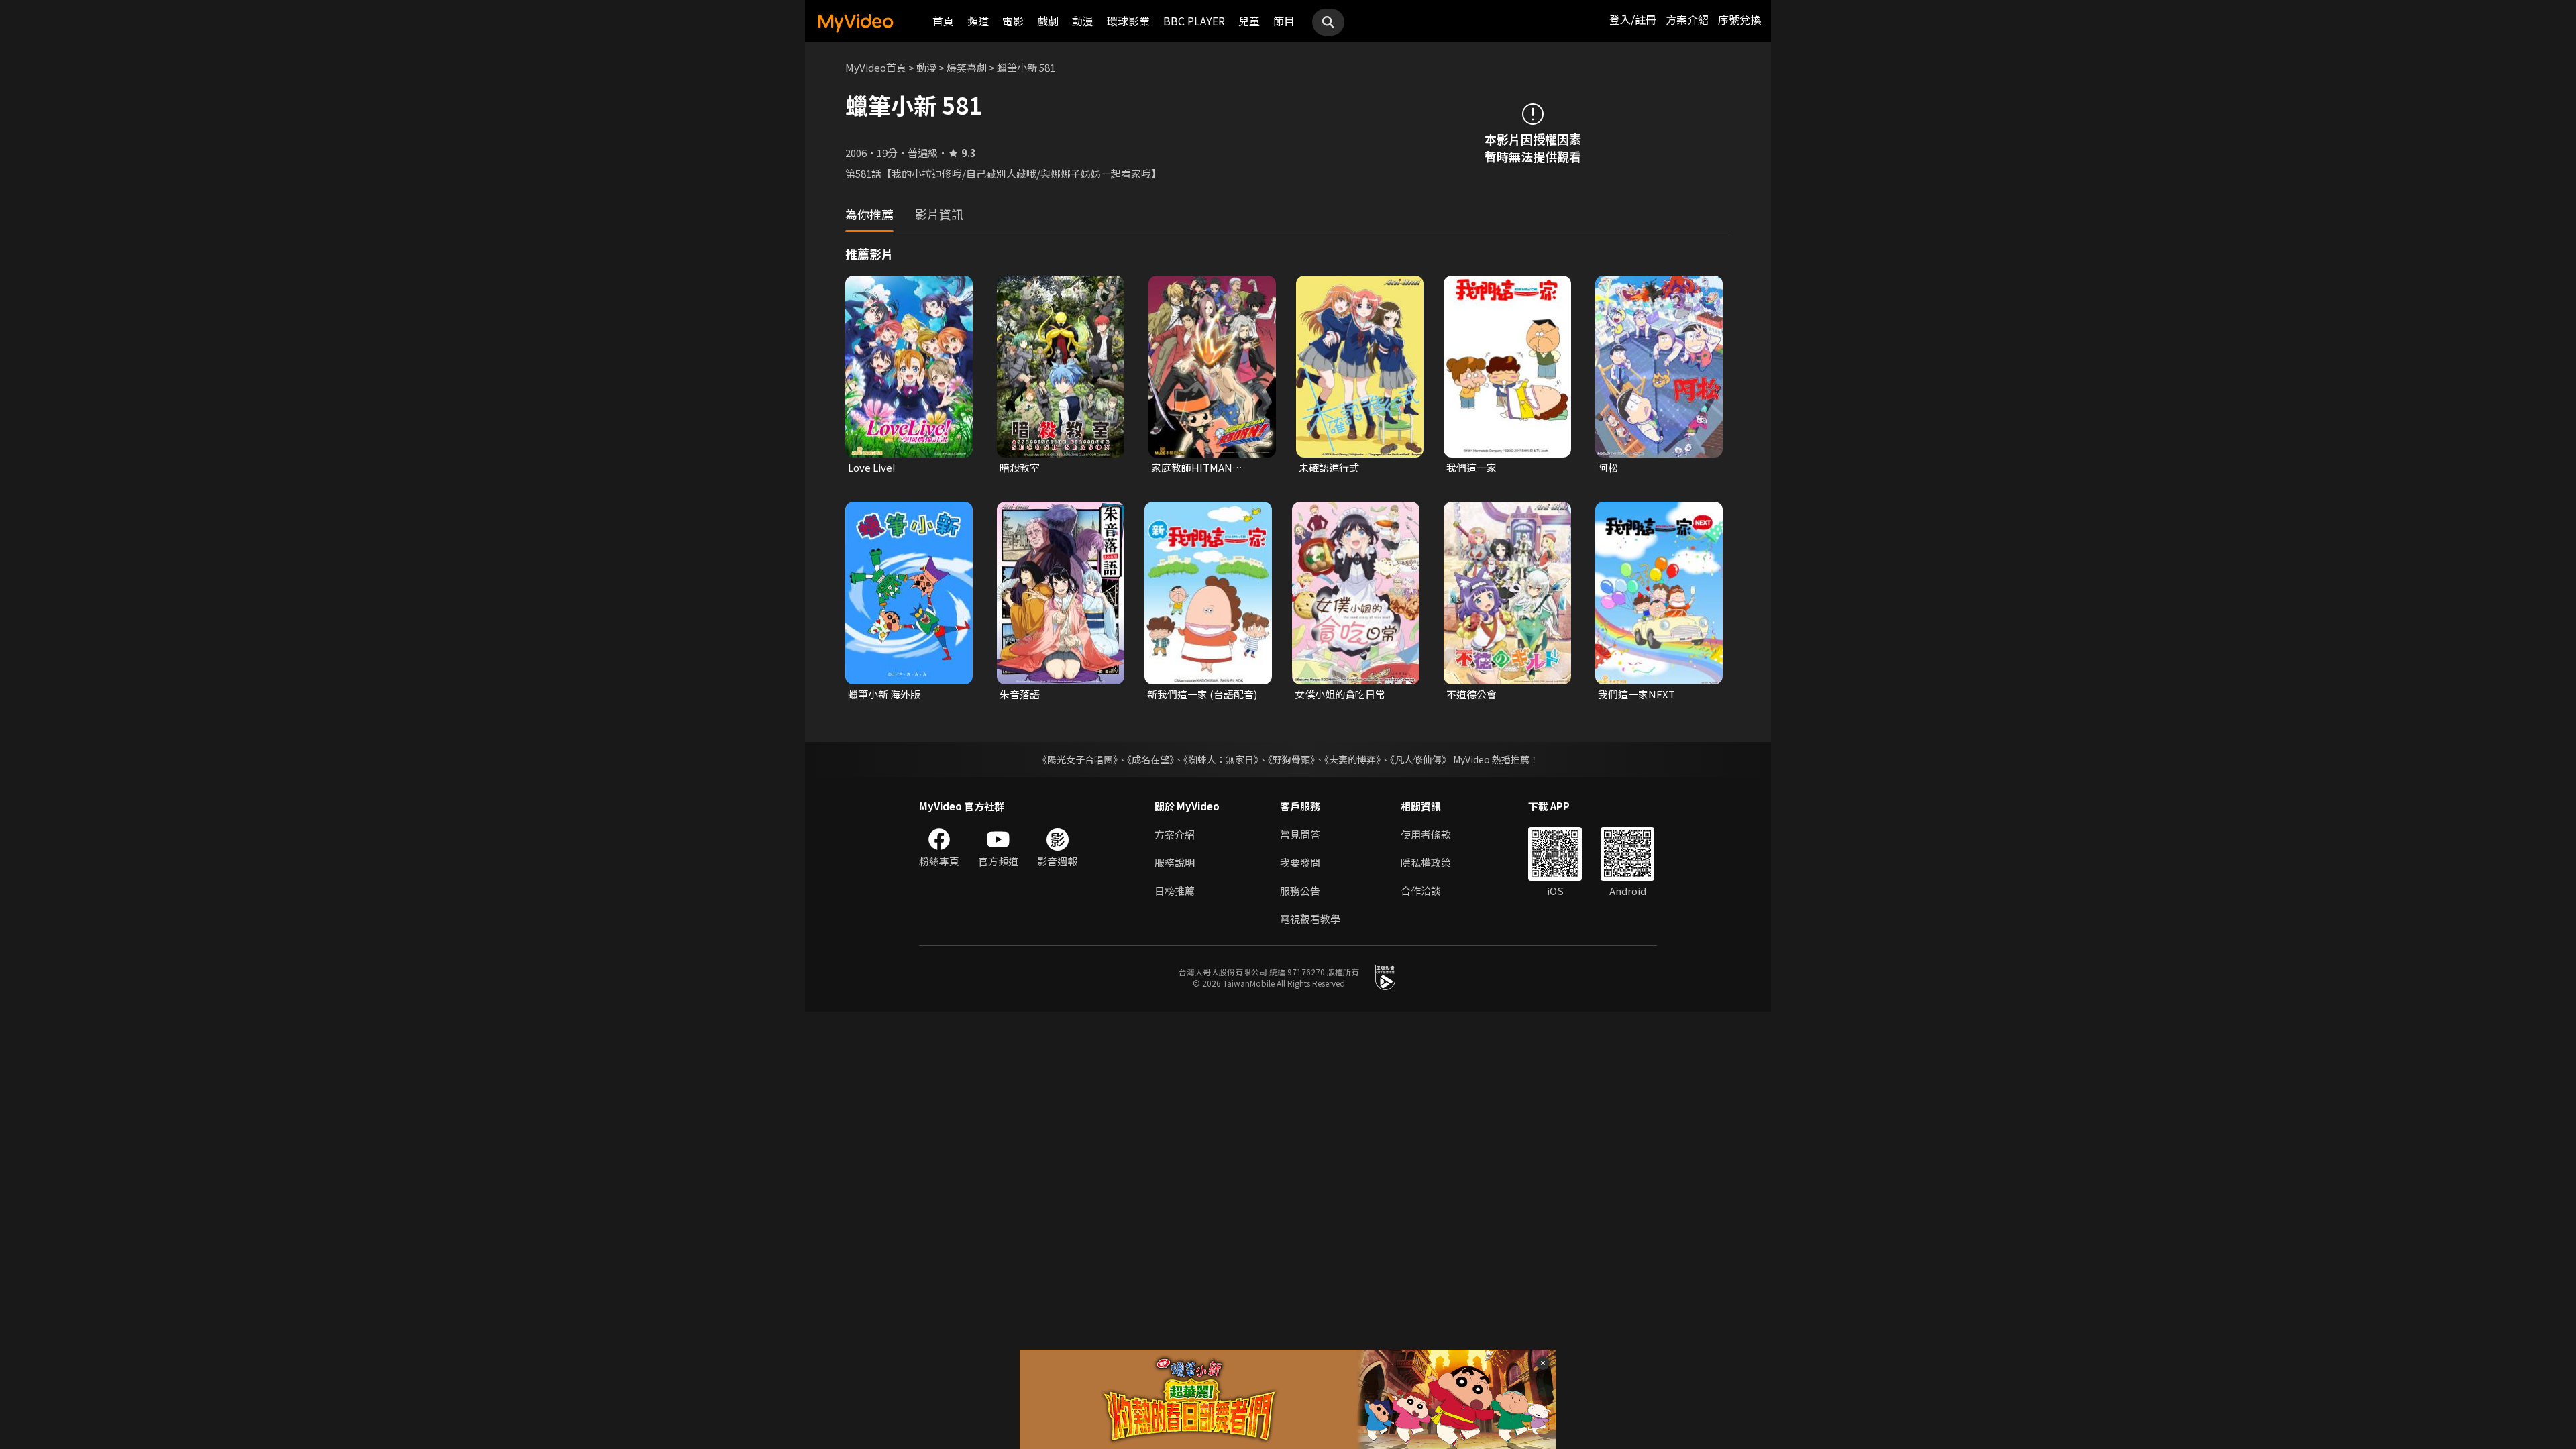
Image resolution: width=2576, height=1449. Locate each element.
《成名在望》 (1150, 759)
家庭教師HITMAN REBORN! (1192, 468)
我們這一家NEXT (1636, 694)
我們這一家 (1471, 467)
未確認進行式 (1329, 467)
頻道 (978, 21)
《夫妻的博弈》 (1352, 759)
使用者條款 (1426, 834)
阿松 (1608, 467)
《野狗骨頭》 (1291, 759)
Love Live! (872, 467)
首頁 (943, 21)
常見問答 (1300, 834)
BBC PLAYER (1194, 21)
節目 (1284, 21)
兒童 (1249, 21)
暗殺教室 (1020, 467)
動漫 (1083, 21)
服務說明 (1175, 862)
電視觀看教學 (1310, 919)
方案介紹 (1687, 19)
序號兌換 (1739, 19)
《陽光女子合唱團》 (1078, 759)
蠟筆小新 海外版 (884, 694)
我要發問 (1300, 862)
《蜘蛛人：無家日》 (1221, 759)
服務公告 (1300, 891)
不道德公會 (1471, 694)
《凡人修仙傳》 (1420, 759)
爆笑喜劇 (967, 67)
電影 (1013, 21)
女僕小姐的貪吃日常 (1340, 694)
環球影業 (1128, 21)
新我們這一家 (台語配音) (1202, 694)
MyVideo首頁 (876, 67)
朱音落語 (1020, 694)
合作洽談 (1421, 891)
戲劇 (1048, 21)
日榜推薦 (1175, 891)
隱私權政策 (1426, 862)
